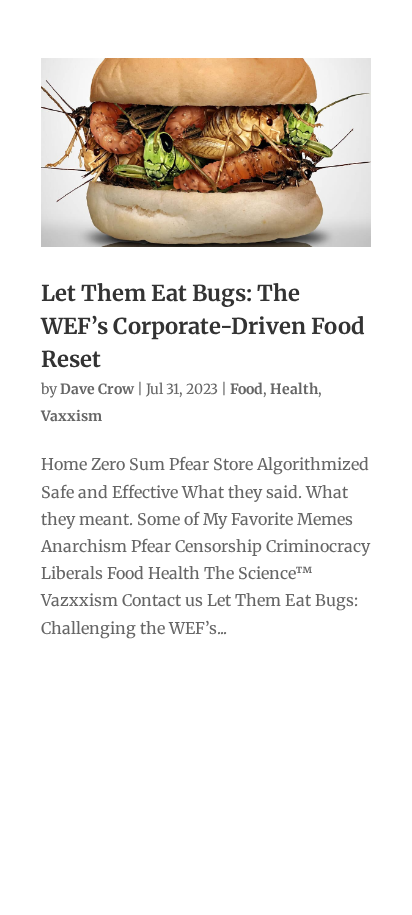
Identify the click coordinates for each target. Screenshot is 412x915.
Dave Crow (97, 389)
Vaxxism (71, 416)
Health (294, 389)
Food (246, 389)
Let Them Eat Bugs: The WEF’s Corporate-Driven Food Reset (203, 326)
